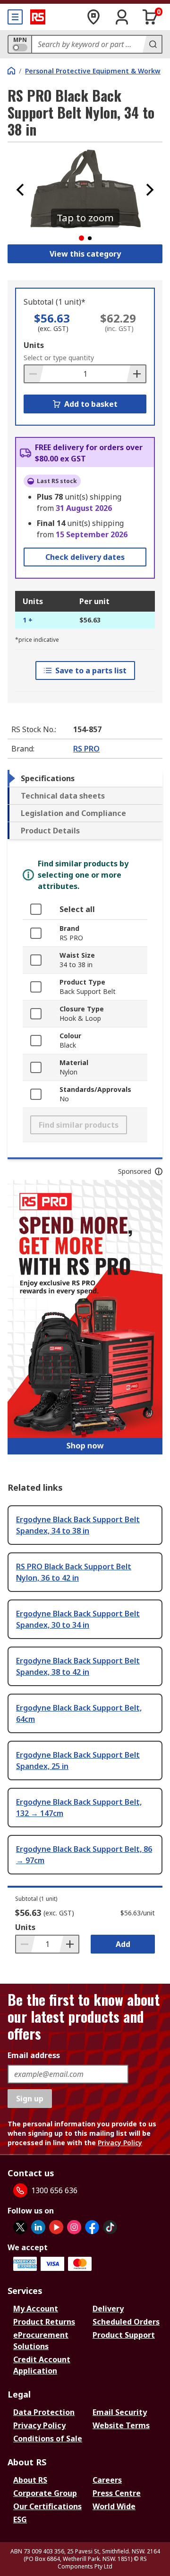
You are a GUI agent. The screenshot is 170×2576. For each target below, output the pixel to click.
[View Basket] (150, 17)
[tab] (85, 778)
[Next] (150, 190)
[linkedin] (38, 2227)
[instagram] (74, 2227)
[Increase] (136, 374)
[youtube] (56, 2227)
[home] (11, 71)
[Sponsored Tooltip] (159, 1171)
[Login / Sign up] (122, 17)
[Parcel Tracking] (93, 17)
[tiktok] (110, 2227)
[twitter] (20, 2227)
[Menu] (15, 17)
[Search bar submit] (152, 44)
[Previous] (20, 190)
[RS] (38, 17)
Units (34, 345)
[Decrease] (34, 374)
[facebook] (92, 2227)
